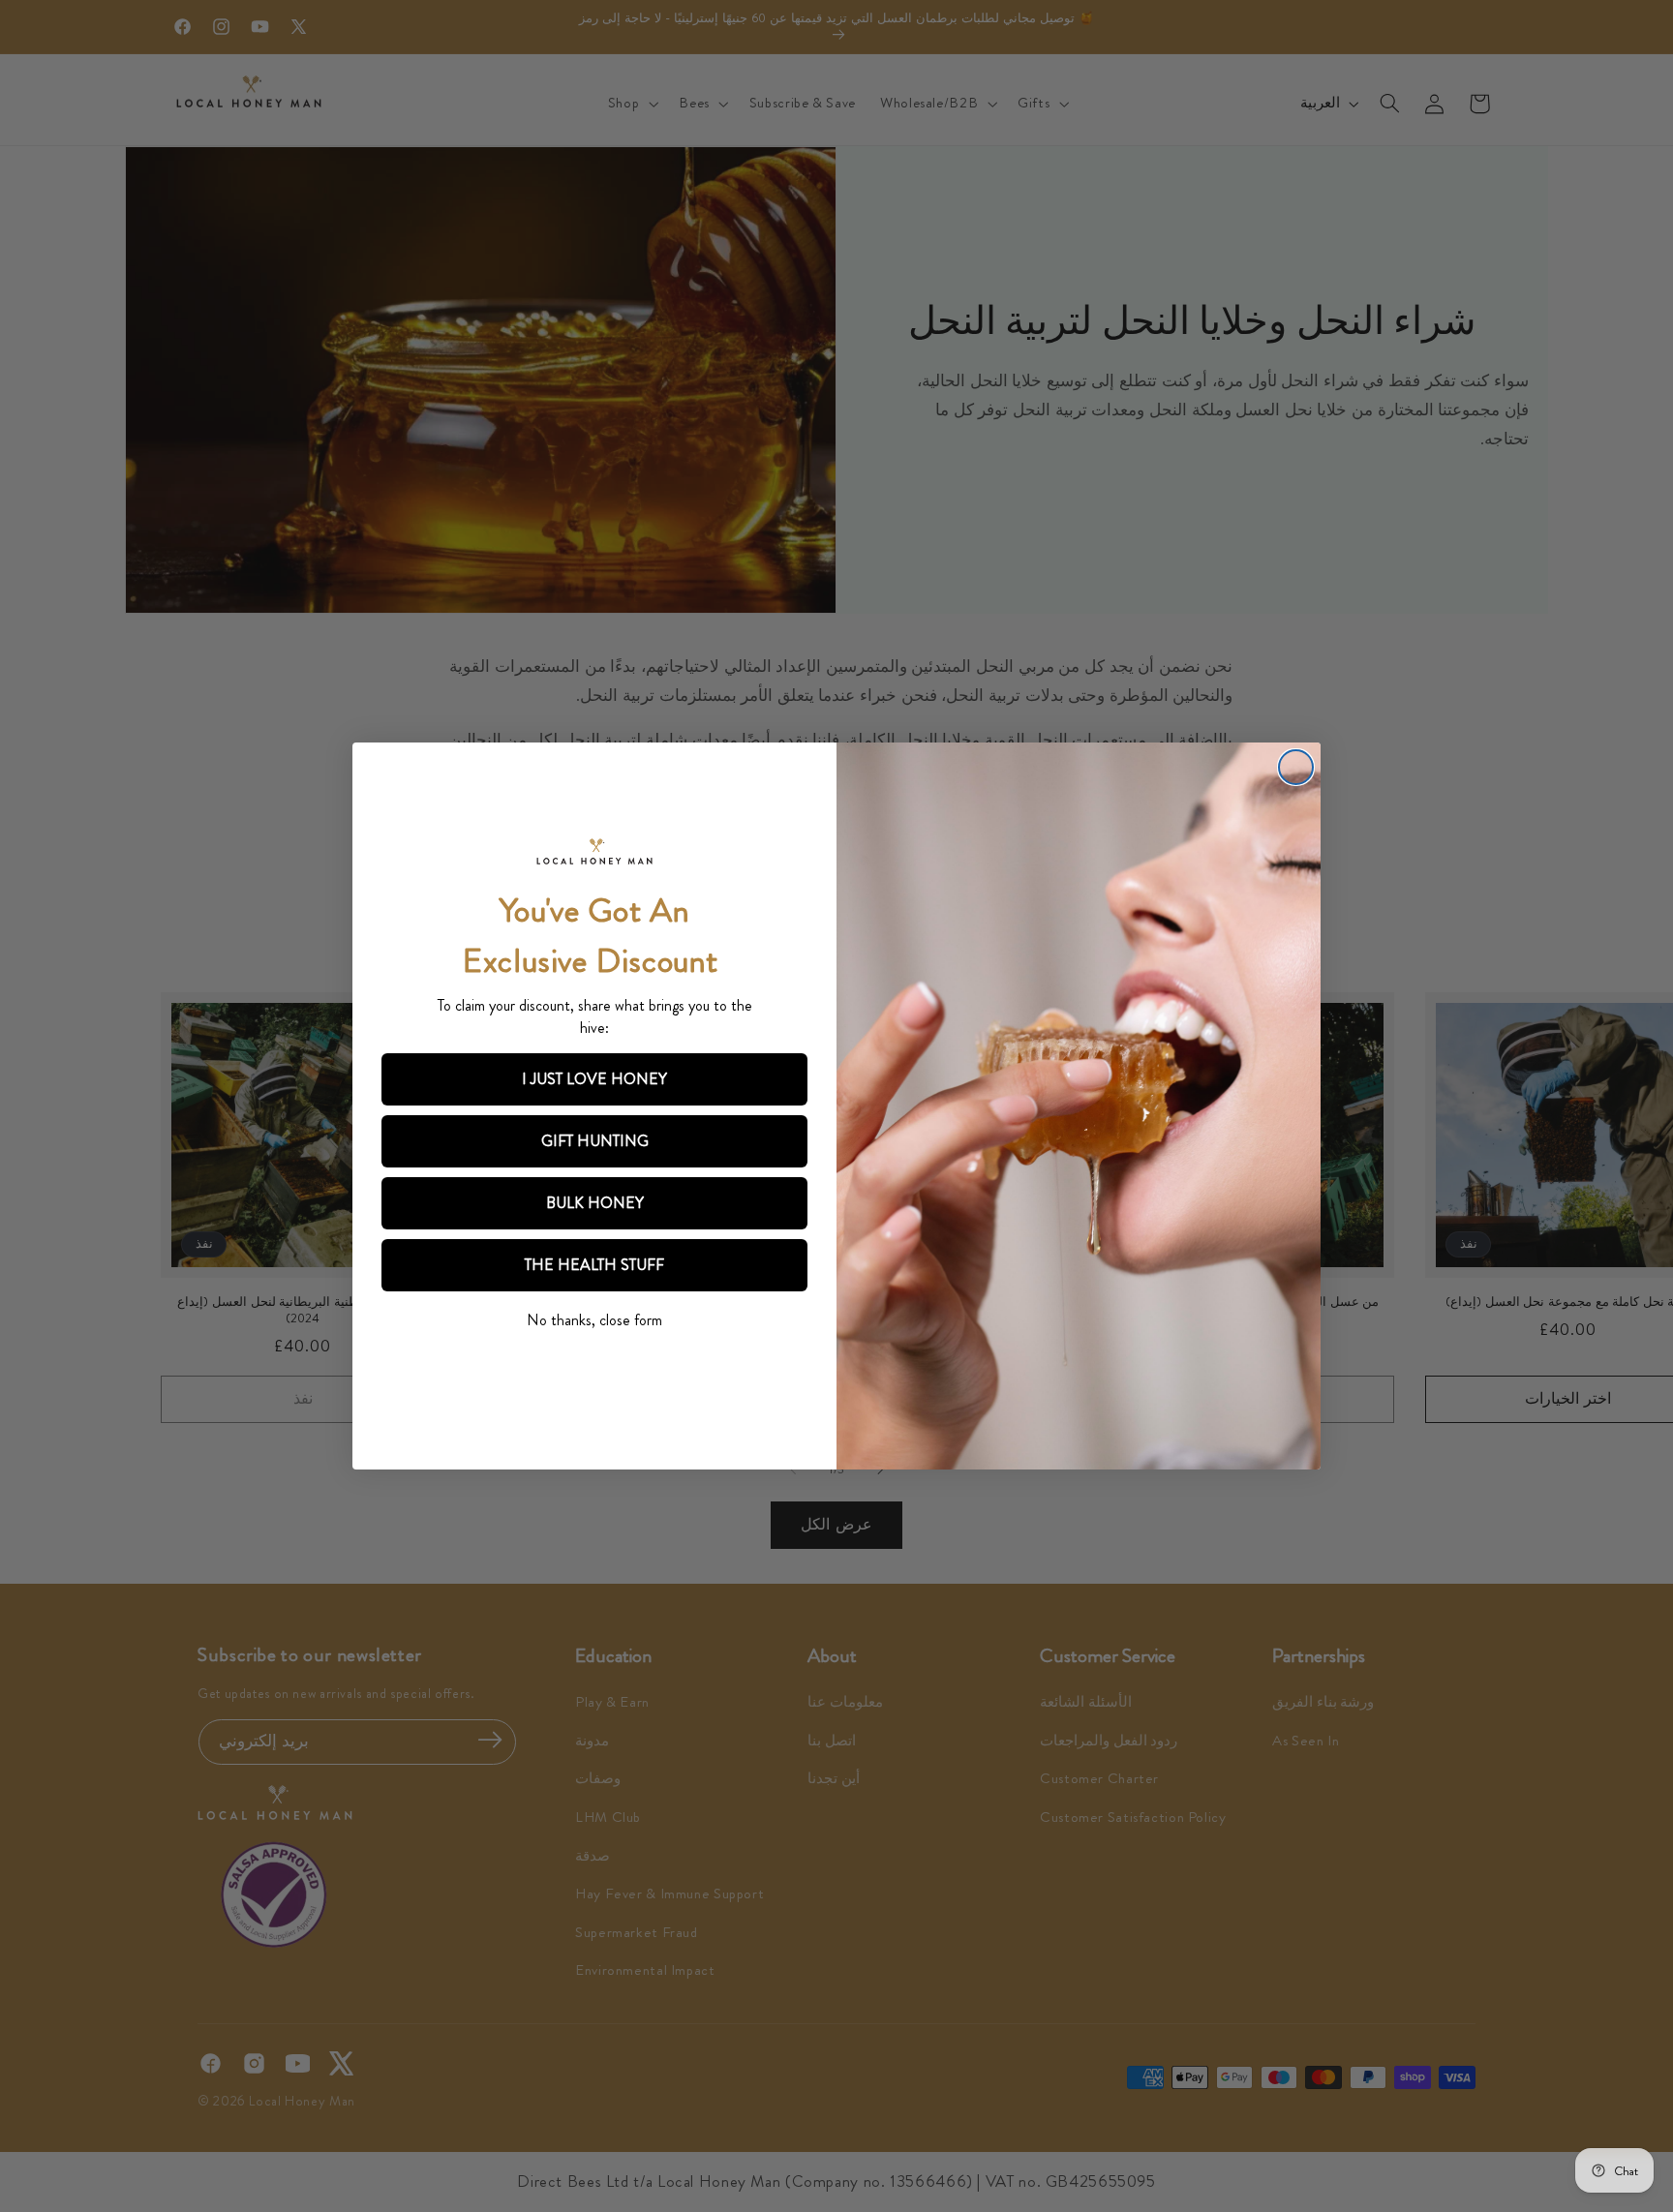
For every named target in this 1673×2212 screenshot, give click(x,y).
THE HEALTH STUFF (594, 1265)
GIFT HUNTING (595, 1141)
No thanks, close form (594, 1320)
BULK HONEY (595, 1203)
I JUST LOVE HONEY (594, 1079)
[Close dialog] (1296, 767)
